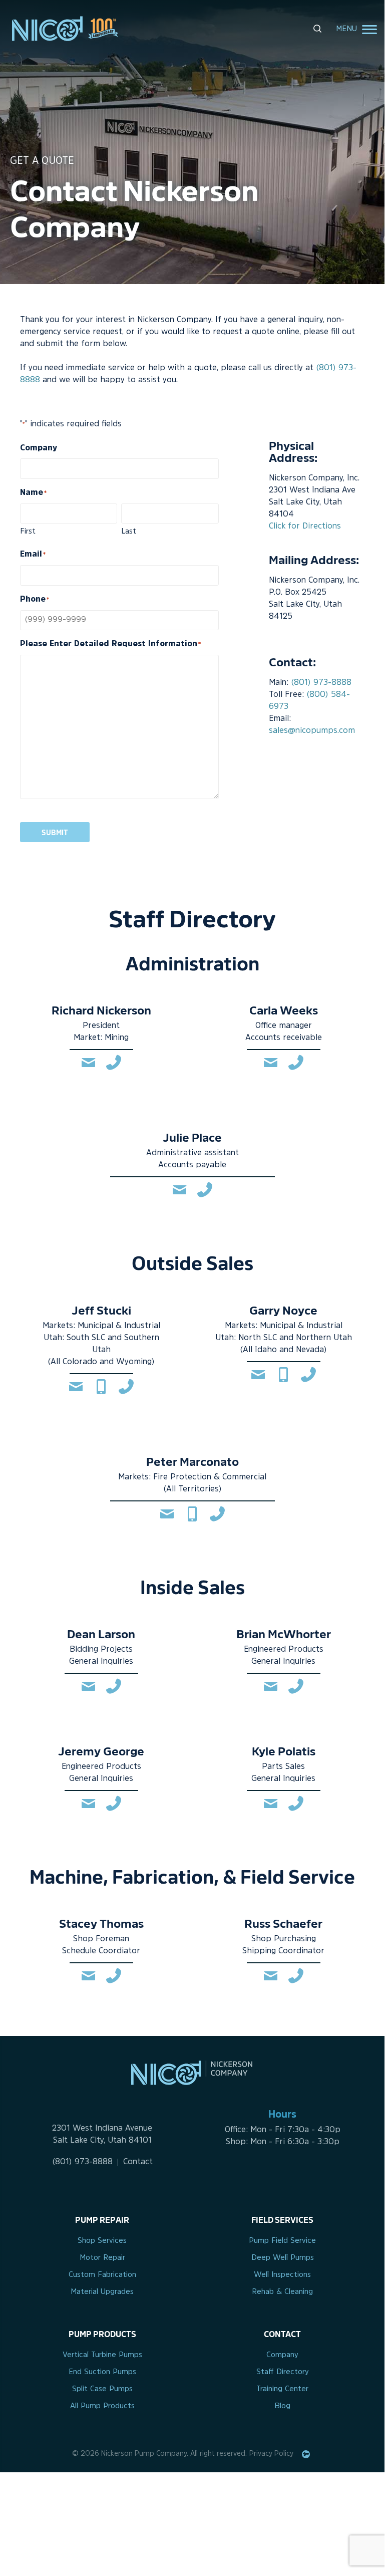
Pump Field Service (282, 2241)
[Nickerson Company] (62, 29)
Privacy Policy (271, 2454)
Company (282, 2355)
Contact (138, 2162)
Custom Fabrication (102, 2275)
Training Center (282, 2389)
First (28, 532)
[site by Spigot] (306, 2454)
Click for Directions (305, 527)
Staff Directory (283, 2372)
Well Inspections (282, 2275)
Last (129, 532)
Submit (55, 832)
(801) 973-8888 (280, 69)
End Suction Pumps (102, 2372)
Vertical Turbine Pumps (102, 2355)
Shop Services (102, 2241)
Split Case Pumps (102, 2389)
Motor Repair (102, 2258)
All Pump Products (102, 2406)
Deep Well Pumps (283, 2258)
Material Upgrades (102, 2292)
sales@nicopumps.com (312, 731)
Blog (282, 2406)
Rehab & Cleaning (282, 2292)
